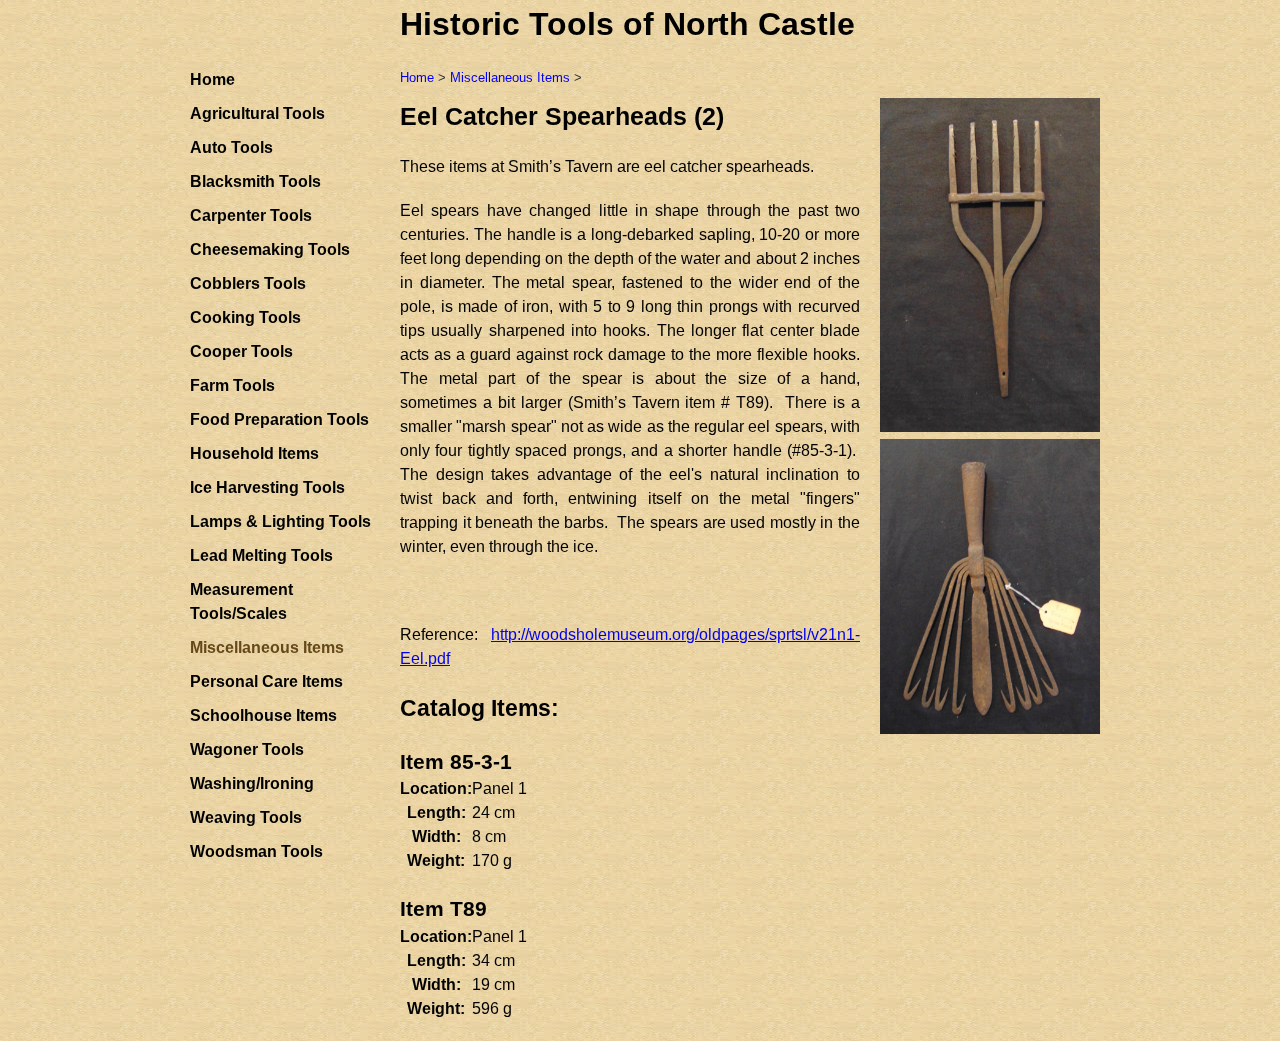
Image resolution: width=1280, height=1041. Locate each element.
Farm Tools (232, 385)
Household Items (254, 453)
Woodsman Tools (256, 851)
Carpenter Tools (251, 215)
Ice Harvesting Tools (267, 487)
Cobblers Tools (248, 283)
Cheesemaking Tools (270, 249)
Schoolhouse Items (263, 715)
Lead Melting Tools (261, 555)
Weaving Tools (246, 817)
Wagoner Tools (247, 749)
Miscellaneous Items (510, 77)
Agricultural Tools (257, 113)
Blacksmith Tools (255, 181)
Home (212, 79)
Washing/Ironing (252, 783)
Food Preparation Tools (279, 419)
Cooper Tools (241, 351)
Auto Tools (231, 147)
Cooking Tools (245, 317)
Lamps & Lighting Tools (280, 521)
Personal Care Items (266, 681)
